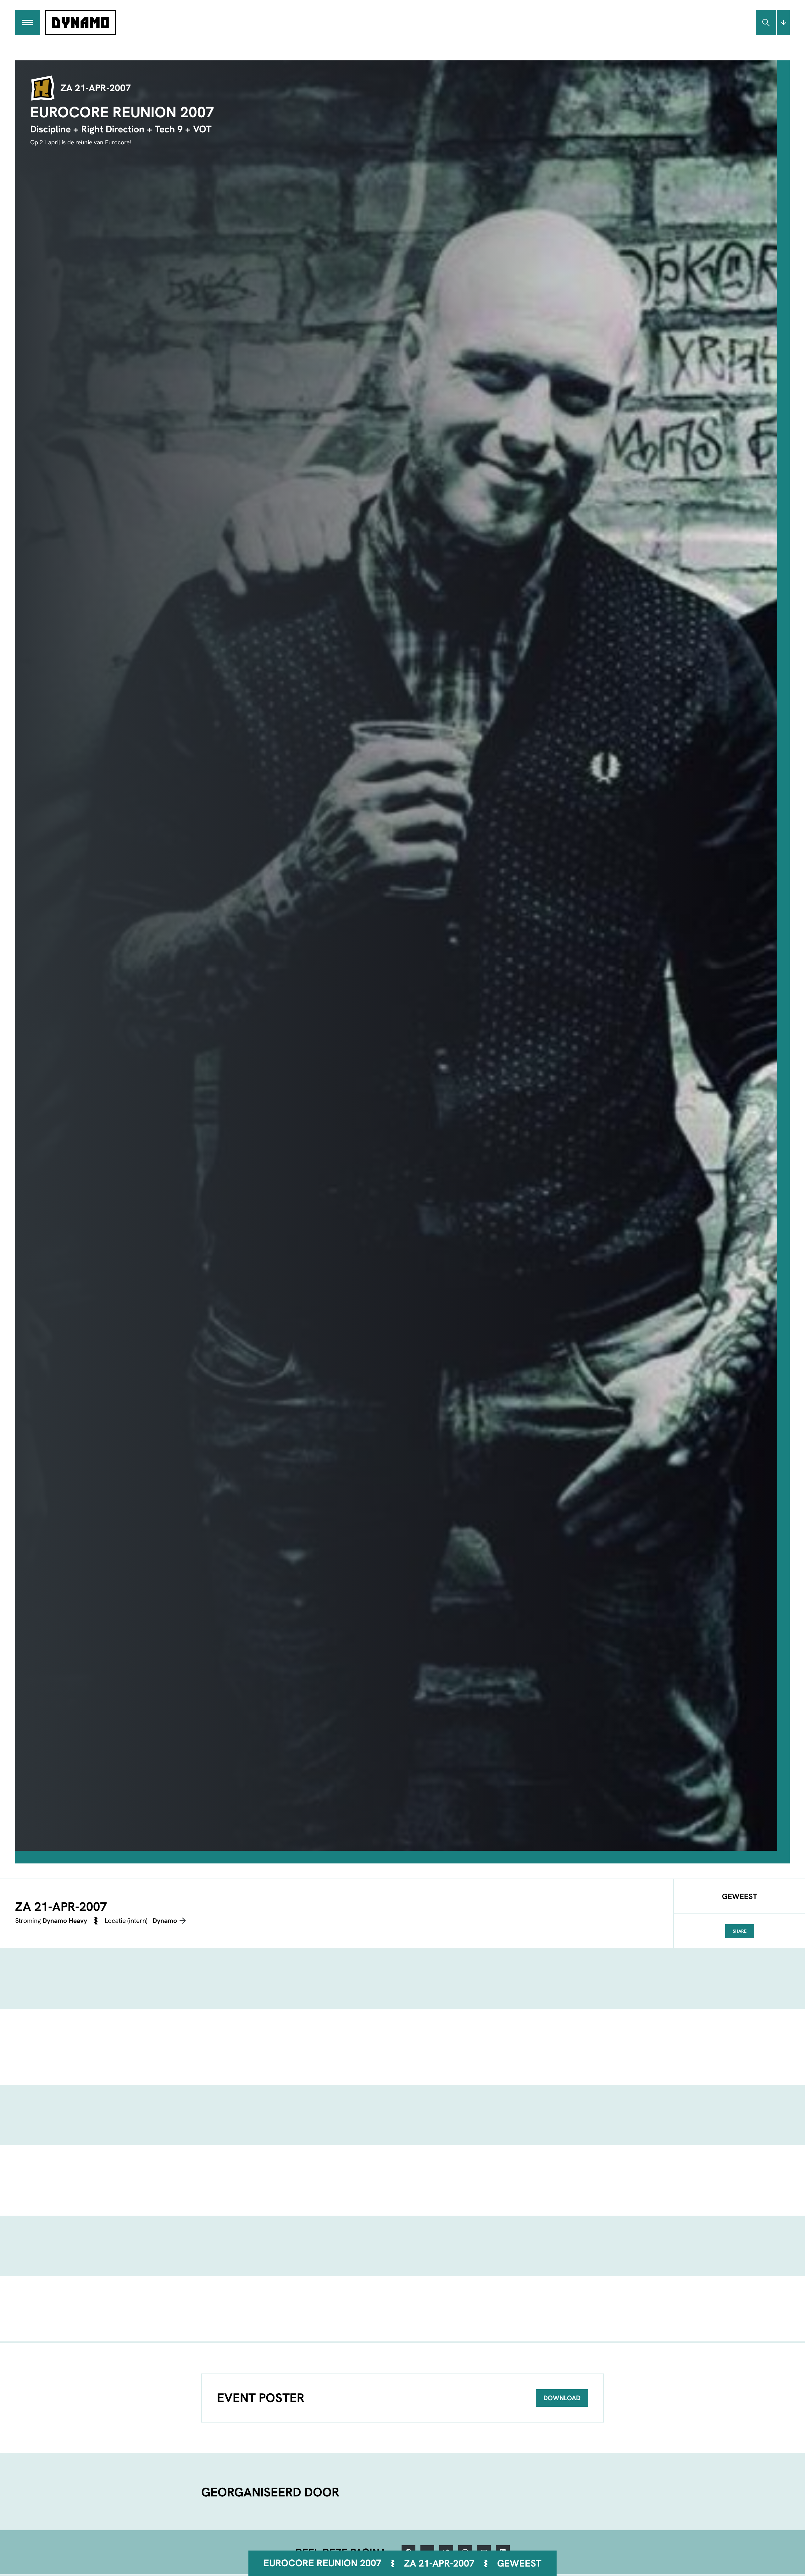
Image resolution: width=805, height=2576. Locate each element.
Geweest (519, 2563)
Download (562, 2398)
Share (740, 1931)
